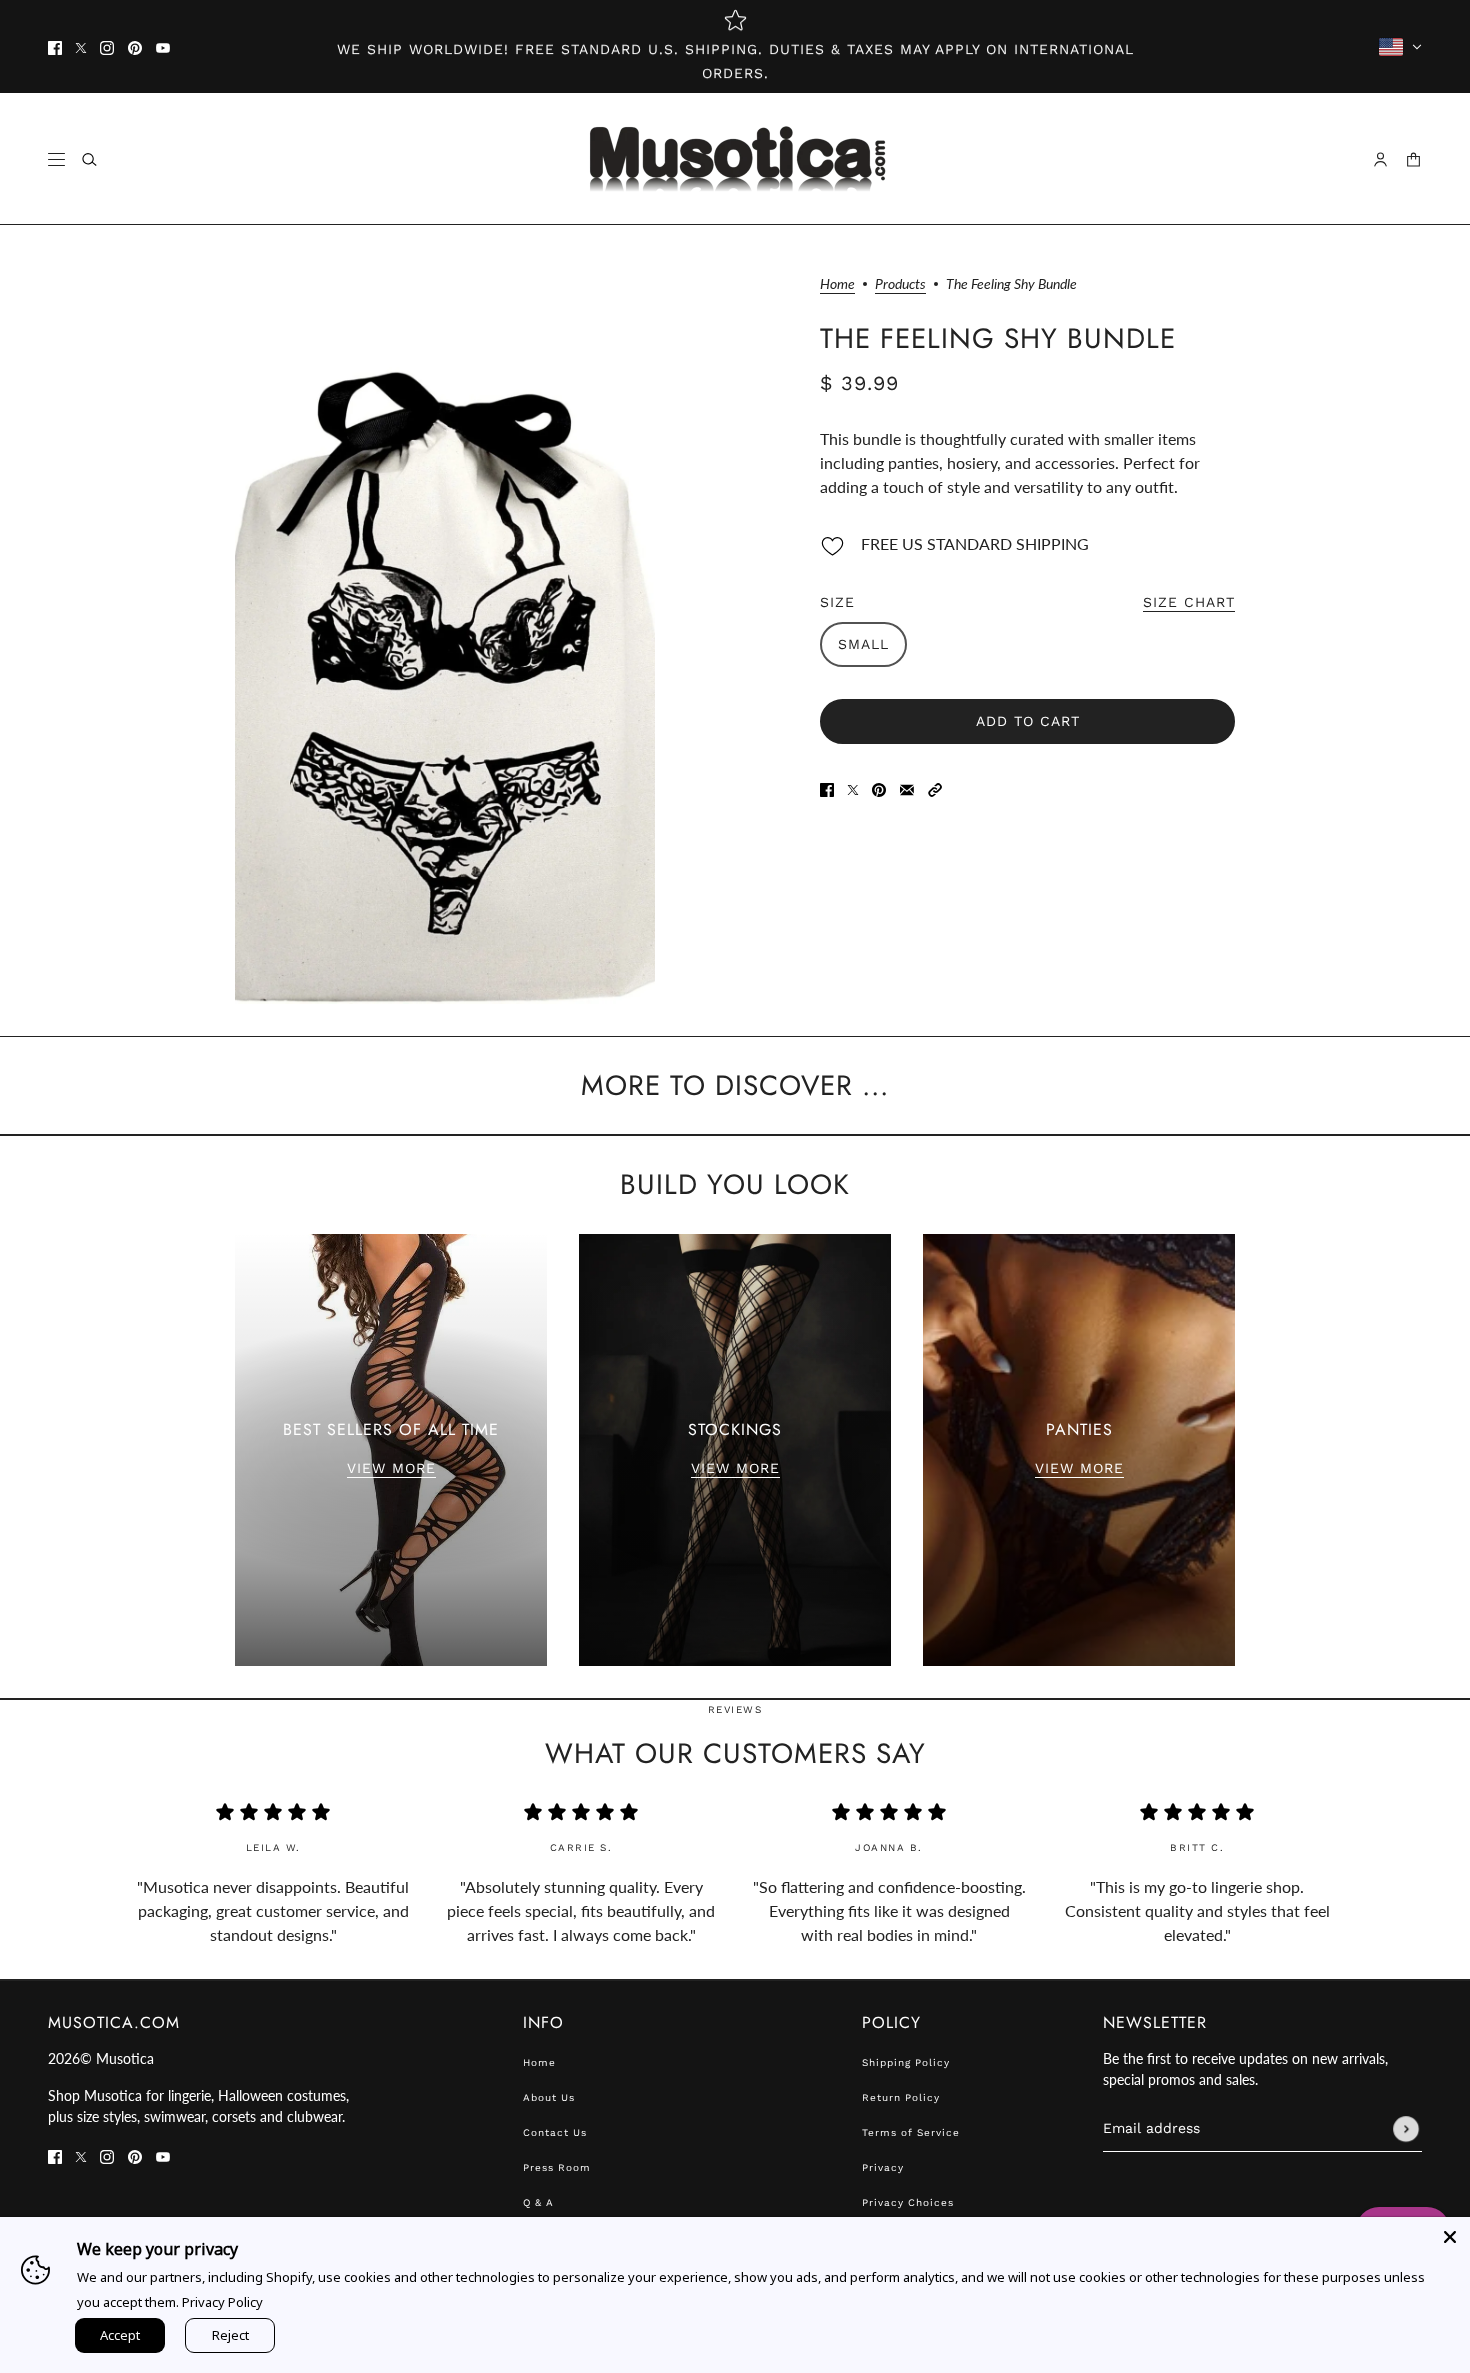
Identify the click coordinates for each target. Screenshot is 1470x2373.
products (900, 284)
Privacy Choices (908, 2202)
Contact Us (555, 2132)
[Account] (1380, 159)
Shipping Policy (906, 2062)
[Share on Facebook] (827, 788)
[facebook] (55, 47)
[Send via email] (907, 788)
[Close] (1450, 2237)
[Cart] (1413, 159)
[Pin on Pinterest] (879, 788)
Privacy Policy (222, 2302)
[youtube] (163, 47)
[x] (81, 47)
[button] (935, 788)
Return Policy (901, 2097)
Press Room (557, 2167)
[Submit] (1406, 2129)
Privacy (883, 2167)
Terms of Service (911, 2132)
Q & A (538, 2202)
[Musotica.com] (735, 159)
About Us (549, 2097)
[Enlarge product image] (445, 630)
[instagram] (107, 47)
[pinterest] (135, 47)
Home (837, 284)
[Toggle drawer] (56, 159)
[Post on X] (853, 788)
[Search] (89, 159)
